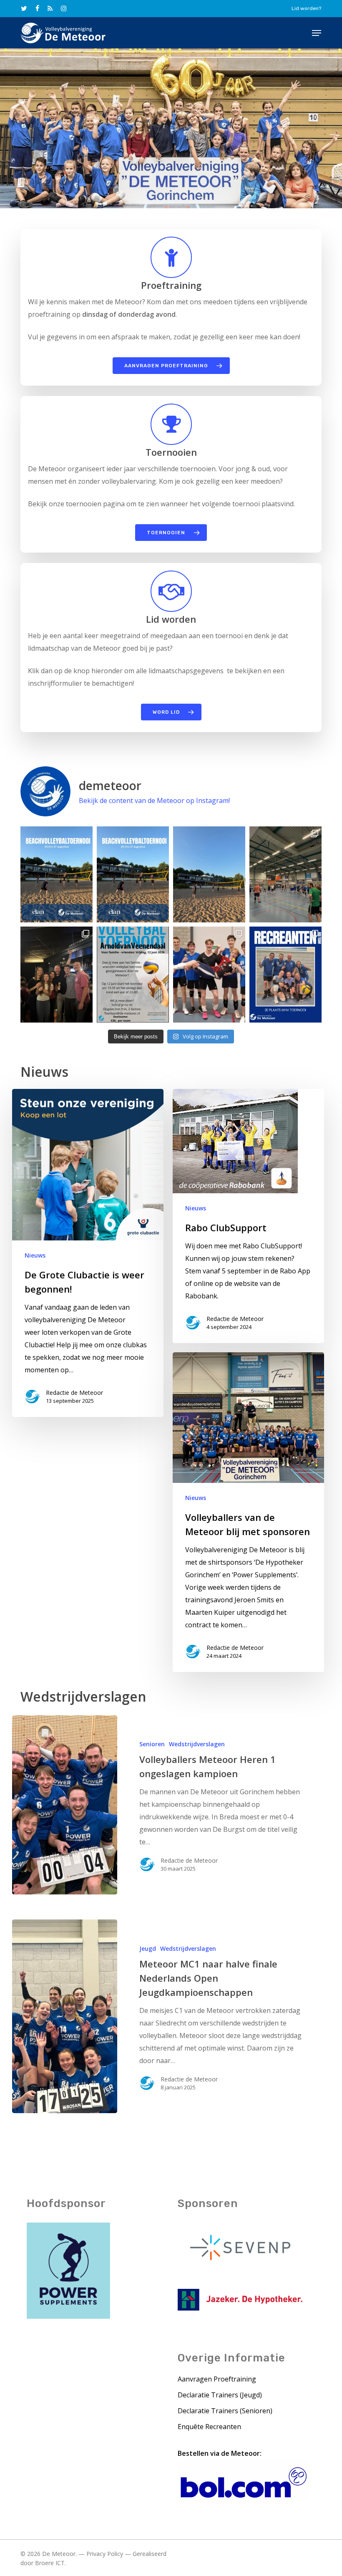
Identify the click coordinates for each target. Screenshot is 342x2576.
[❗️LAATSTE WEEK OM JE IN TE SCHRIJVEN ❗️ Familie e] (133, 975)
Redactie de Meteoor (74, 1393)
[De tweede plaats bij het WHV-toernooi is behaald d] (285, 975)
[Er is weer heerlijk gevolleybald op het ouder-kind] (209, 975)
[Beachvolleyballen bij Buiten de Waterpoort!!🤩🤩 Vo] (209, 874)
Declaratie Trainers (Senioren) (225, 2411)
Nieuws (35, 1255)
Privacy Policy (105, 2554)
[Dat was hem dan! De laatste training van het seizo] (285, 874)
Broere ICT (50, 2563)
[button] (317, 33)
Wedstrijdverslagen (197, 1744)
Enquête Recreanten (209, 2427)
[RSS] (50, 8)
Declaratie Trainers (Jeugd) (220, 2395)
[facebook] (37, 8)
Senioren (152, 1744)
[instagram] (64, 8)
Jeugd (148, 1948)
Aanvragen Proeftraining (217, 2379)
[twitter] (24, 8)
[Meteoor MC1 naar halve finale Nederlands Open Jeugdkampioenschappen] (64, 2016)
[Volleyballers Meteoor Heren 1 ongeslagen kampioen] (64, 1805)
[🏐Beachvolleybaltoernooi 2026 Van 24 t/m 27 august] (57, 874)
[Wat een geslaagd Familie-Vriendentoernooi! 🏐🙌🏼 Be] (57, 975)
